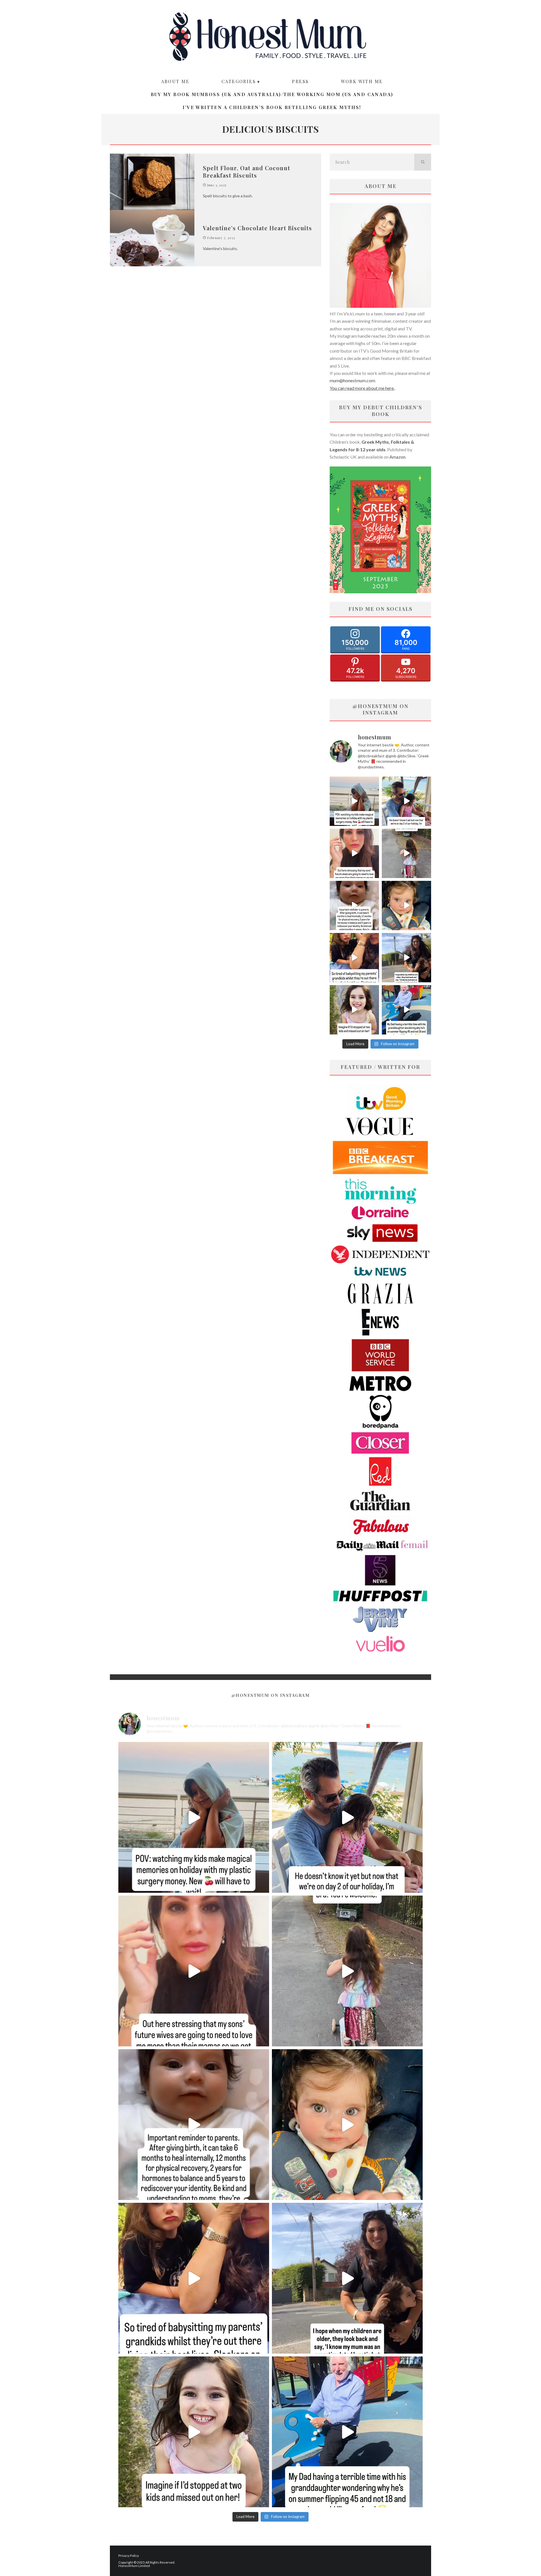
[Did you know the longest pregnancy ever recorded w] (406, 906)
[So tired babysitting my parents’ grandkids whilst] (354, 958)
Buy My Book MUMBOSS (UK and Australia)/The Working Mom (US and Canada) (272, 94)
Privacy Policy (129, 2556)
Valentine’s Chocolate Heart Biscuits (257, 228)
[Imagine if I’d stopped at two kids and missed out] (354, 1010)
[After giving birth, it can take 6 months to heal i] (354, 906)
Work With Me (362, 81)
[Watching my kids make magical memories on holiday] (354, 801)
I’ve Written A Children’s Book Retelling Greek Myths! (272, 107)
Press (300, 81)
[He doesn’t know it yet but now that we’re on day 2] (406, 801)
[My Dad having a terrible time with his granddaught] (406, 1010)
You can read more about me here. (362, 388)
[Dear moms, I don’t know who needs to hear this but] (406, 853)
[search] (423, 162)
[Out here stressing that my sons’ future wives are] (354, 853)
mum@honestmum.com (352, 380)
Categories (239, 81)
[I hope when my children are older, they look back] (406, 958)
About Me (175, 81)
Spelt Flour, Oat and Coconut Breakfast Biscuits (247, 172)
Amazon (397, 457)
